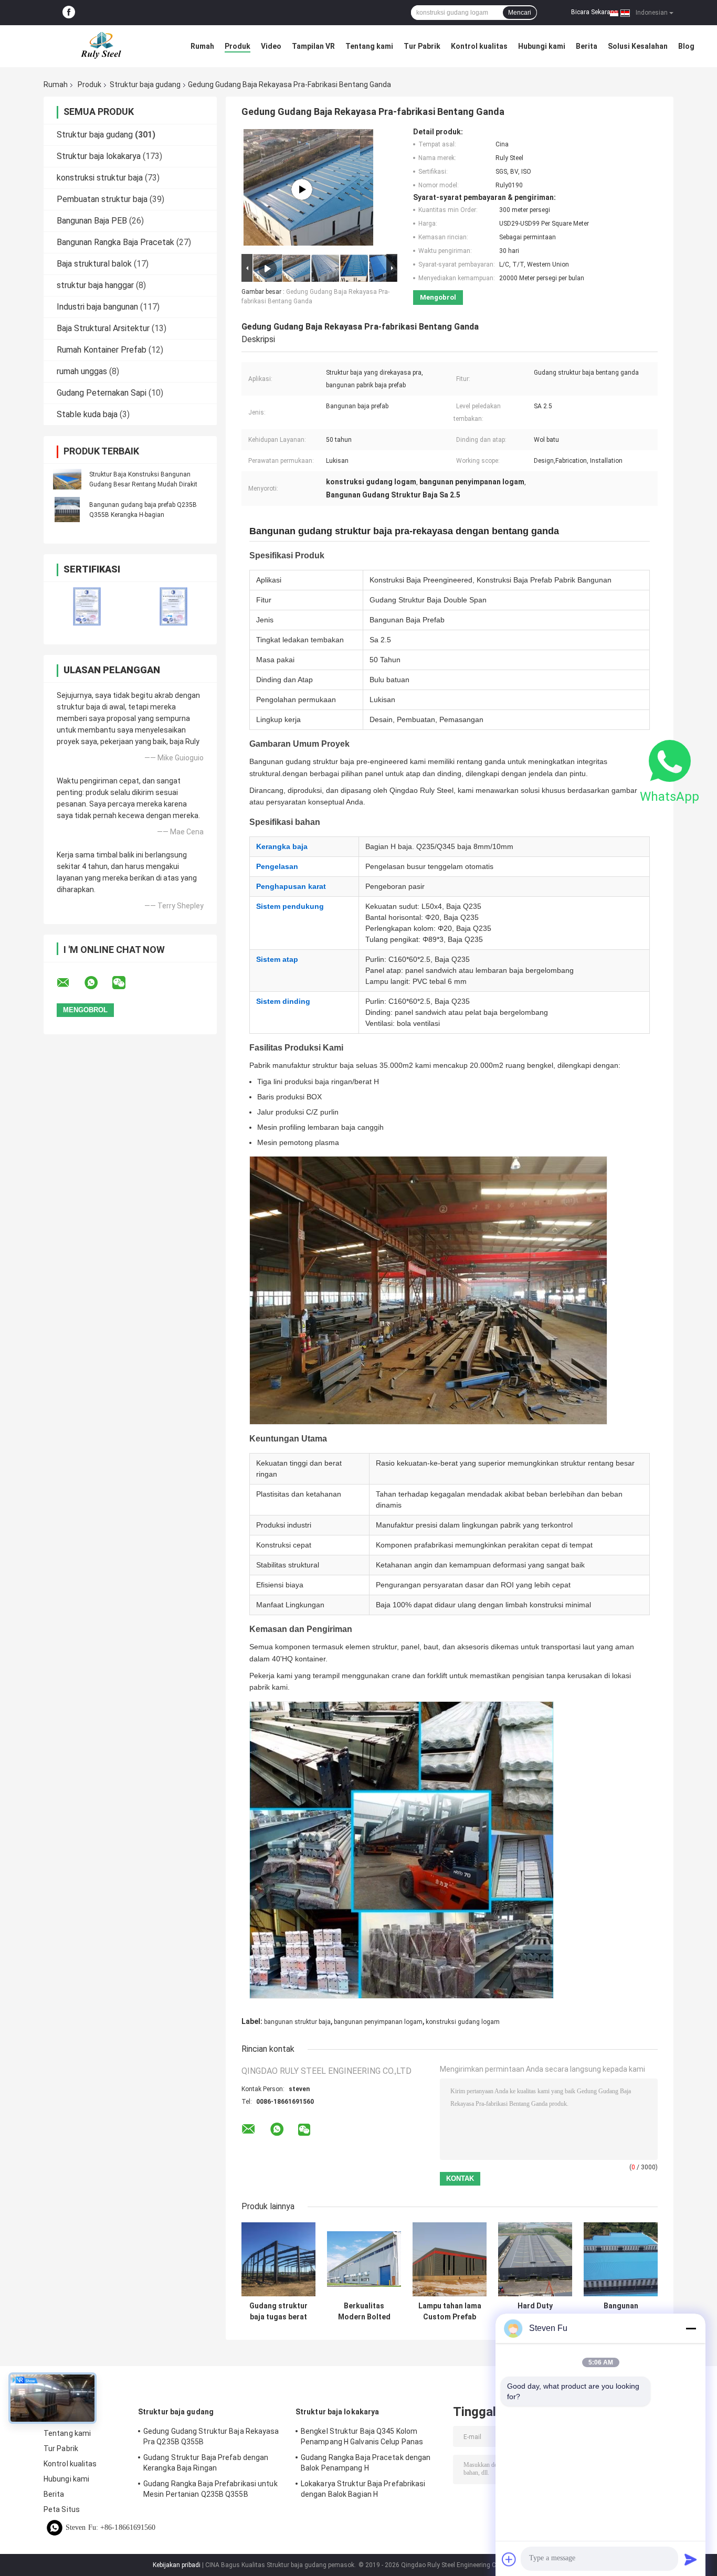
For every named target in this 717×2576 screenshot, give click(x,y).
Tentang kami (369, 46)
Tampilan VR (313, 46)
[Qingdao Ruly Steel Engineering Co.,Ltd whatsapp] (98, 983)
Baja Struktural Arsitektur (103, 328)
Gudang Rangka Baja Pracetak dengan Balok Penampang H (366, 2463)
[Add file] (509, 2559)
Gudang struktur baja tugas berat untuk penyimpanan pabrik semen (278, 2312)
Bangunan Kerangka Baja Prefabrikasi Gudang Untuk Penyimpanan (621, 2312)
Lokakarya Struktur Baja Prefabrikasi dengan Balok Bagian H (363, 2489)
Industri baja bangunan (97, 307)
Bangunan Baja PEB (92, 221)
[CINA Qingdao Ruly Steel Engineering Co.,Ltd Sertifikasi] (87, 606)
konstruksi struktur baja (100, 178)
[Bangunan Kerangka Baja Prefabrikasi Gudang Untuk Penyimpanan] (621, 2259)
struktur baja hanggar (95, 285)
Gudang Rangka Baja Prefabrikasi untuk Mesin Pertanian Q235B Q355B (210, 2489)
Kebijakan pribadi (177, 2565)
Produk (238, 46)
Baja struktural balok (94, 264)
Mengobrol (438, 297)
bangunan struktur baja (297, 2022)
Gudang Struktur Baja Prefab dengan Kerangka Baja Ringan (206, 2463)
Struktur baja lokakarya (99, 156)
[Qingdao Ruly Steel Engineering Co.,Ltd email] (70, 983)
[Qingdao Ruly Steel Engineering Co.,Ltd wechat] (125, 983)
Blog (686, 46)
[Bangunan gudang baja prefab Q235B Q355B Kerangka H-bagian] (67, 510)
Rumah (202, 46)
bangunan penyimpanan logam (378, 2022)
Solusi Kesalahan (638, 46)
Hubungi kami (542, 46)
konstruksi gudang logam (463, 2022)
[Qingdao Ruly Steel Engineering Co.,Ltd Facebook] (69, 13)
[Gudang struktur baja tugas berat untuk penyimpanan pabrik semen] (278, 2259)
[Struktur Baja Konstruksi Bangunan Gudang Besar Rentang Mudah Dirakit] (67, 479)
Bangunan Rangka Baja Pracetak (115, 242)
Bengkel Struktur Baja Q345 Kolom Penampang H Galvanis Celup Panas (362, 2436)
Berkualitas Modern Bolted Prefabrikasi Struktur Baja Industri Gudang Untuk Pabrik (364, 2312)
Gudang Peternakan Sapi (102, 393)
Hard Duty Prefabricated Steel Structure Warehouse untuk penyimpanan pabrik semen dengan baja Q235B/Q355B (535, 2312)
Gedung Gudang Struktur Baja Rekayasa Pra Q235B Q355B (211, 2436)
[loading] (302, 189)
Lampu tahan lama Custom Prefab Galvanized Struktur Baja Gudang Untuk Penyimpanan (450, 2312)
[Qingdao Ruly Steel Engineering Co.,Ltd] (101, 46)
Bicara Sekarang (594, 12)
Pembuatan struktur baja (102, 199)
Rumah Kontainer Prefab (102, 350)
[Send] (691, 2559)
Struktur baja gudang (145, 84)
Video (271, 46)
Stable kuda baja (87, 414)
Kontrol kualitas (479, 46)
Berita (587, 46)
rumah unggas (82, 371)
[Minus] (691, 2328)
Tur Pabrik (422, 46)
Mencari (520, 13)
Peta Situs (62, 2509)
